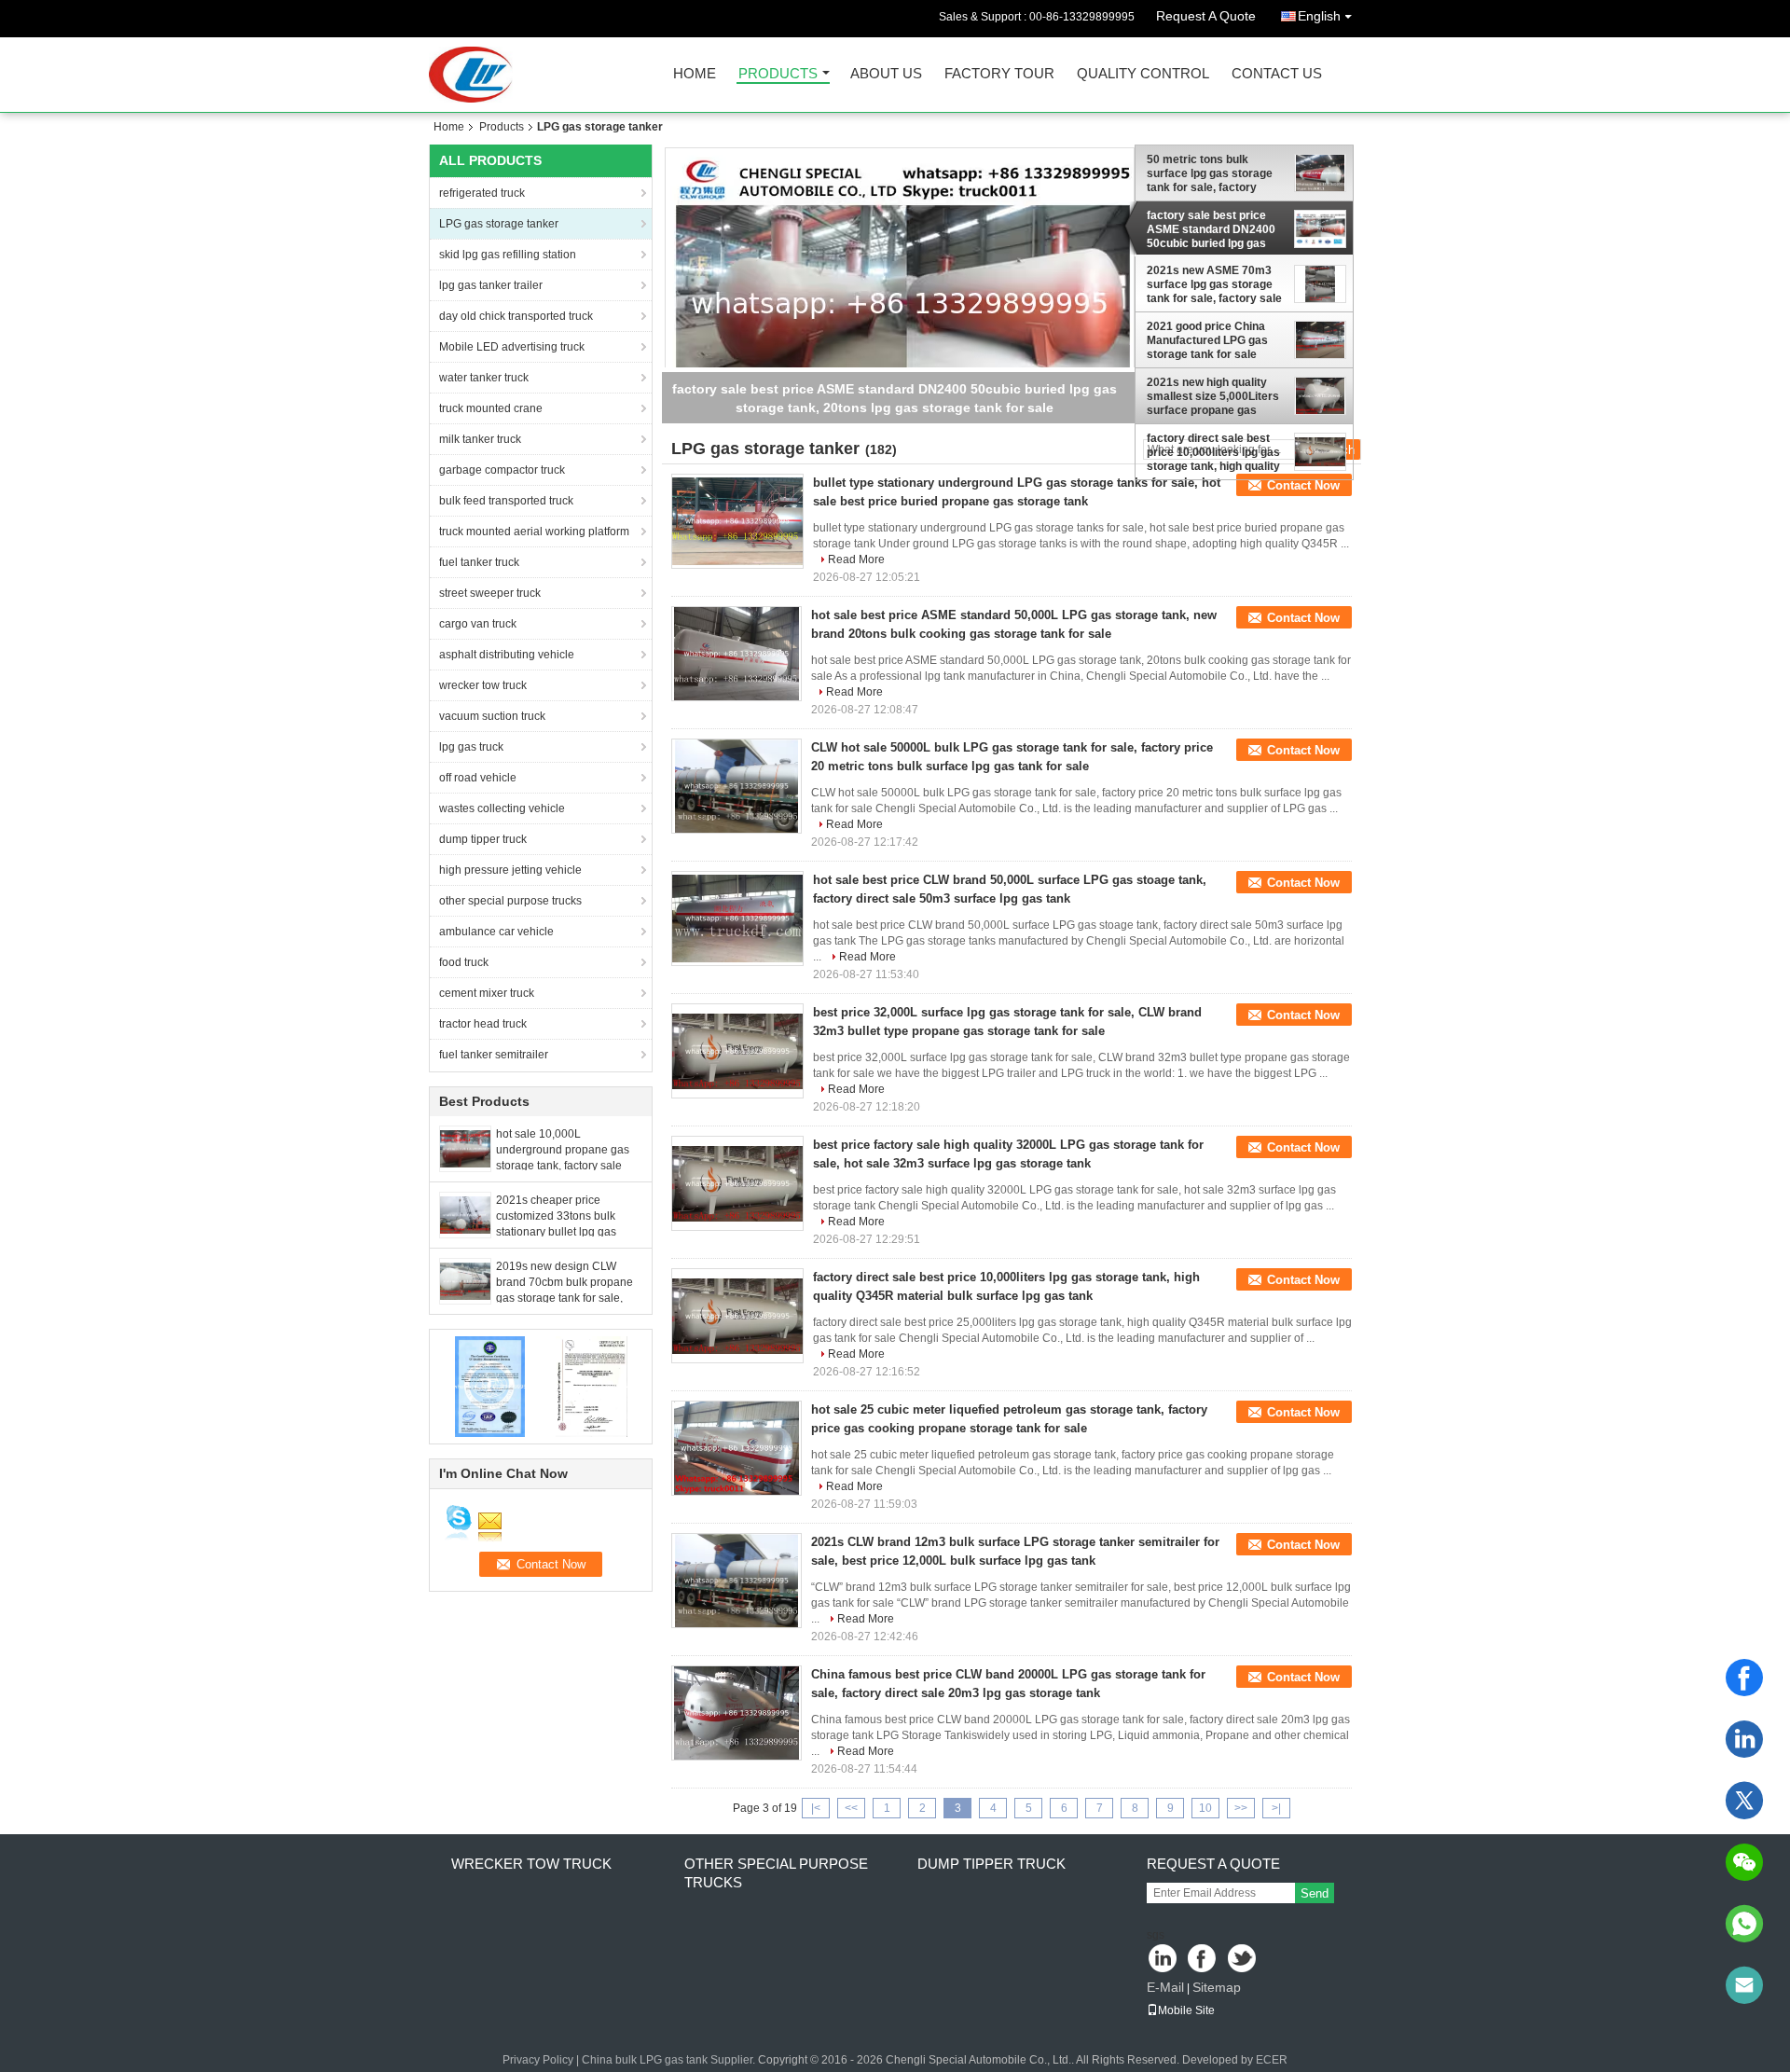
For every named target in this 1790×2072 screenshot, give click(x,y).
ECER (1272, 2060)
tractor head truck (483, 1024)
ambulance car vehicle (496, 932)
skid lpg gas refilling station (508, 255)
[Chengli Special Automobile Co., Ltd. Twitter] (1243, 1960)
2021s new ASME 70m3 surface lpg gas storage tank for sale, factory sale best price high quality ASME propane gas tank (1214, 284)
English (1319, 16)
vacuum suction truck (492, 716)
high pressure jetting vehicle (510, 870)
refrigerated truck (482, 193)
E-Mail (1165, 1987)
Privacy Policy (538, 2060)
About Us (886, 74)
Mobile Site (1186, 2010)
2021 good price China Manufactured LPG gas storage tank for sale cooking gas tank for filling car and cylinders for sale (1216, 340)
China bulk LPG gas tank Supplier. (670, 2060)
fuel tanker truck (479, 562)
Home (695, 74)
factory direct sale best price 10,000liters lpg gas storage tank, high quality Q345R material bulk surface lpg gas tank (1213, 452)
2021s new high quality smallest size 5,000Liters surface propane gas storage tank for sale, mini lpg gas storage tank (1216, 396)
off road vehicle (478, 778)
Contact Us (1277, 74)
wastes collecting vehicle (502, 808)
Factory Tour (999, 74)
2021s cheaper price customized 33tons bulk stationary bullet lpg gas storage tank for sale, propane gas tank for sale (560, 1232)
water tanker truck (484, 378)
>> (1241, 1808)
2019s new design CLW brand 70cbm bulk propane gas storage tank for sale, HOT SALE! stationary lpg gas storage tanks (565, 1298)
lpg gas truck (471, 747)
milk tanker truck (480, 439)
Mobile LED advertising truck (512, 347)
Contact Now (1303, 485)
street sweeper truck (490, 593)
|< (816, 1808)
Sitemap (1217, 1987)
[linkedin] (1744, 1739)
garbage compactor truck (502, 470)
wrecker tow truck (483, 685)
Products (778, 74)
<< (851, 1808)
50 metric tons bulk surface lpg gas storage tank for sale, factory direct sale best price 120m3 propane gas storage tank (1210, 173)
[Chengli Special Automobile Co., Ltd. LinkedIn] (1163, 1960)
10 (1205, 1808)
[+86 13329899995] (1744, 1924)
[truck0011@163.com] (1744, 1985)
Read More (856, 559)
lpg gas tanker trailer (491, 285)
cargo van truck (478, 624)
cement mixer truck (487, 993)
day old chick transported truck (516, 316)
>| (1276, 1808)
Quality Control (1143, 74)
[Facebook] (1744, 1678)
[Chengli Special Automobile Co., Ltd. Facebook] (1203, 1960)
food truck (464, 962)
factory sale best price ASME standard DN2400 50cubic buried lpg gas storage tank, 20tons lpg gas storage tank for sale (1213, 229)
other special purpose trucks (510, 901)
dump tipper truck (483, 839)
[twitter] (1744, 1801)
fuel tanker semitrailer (494, 1055)
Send (1315, 1893)
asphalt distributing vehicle (507, 655)
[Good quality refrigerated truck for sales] (490, 1386)
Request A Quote (1206, 16)
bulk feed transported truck (506, 501)
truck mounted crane (491, 408)
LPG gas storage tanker (499, 224)
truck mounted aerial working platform (534, 532)
